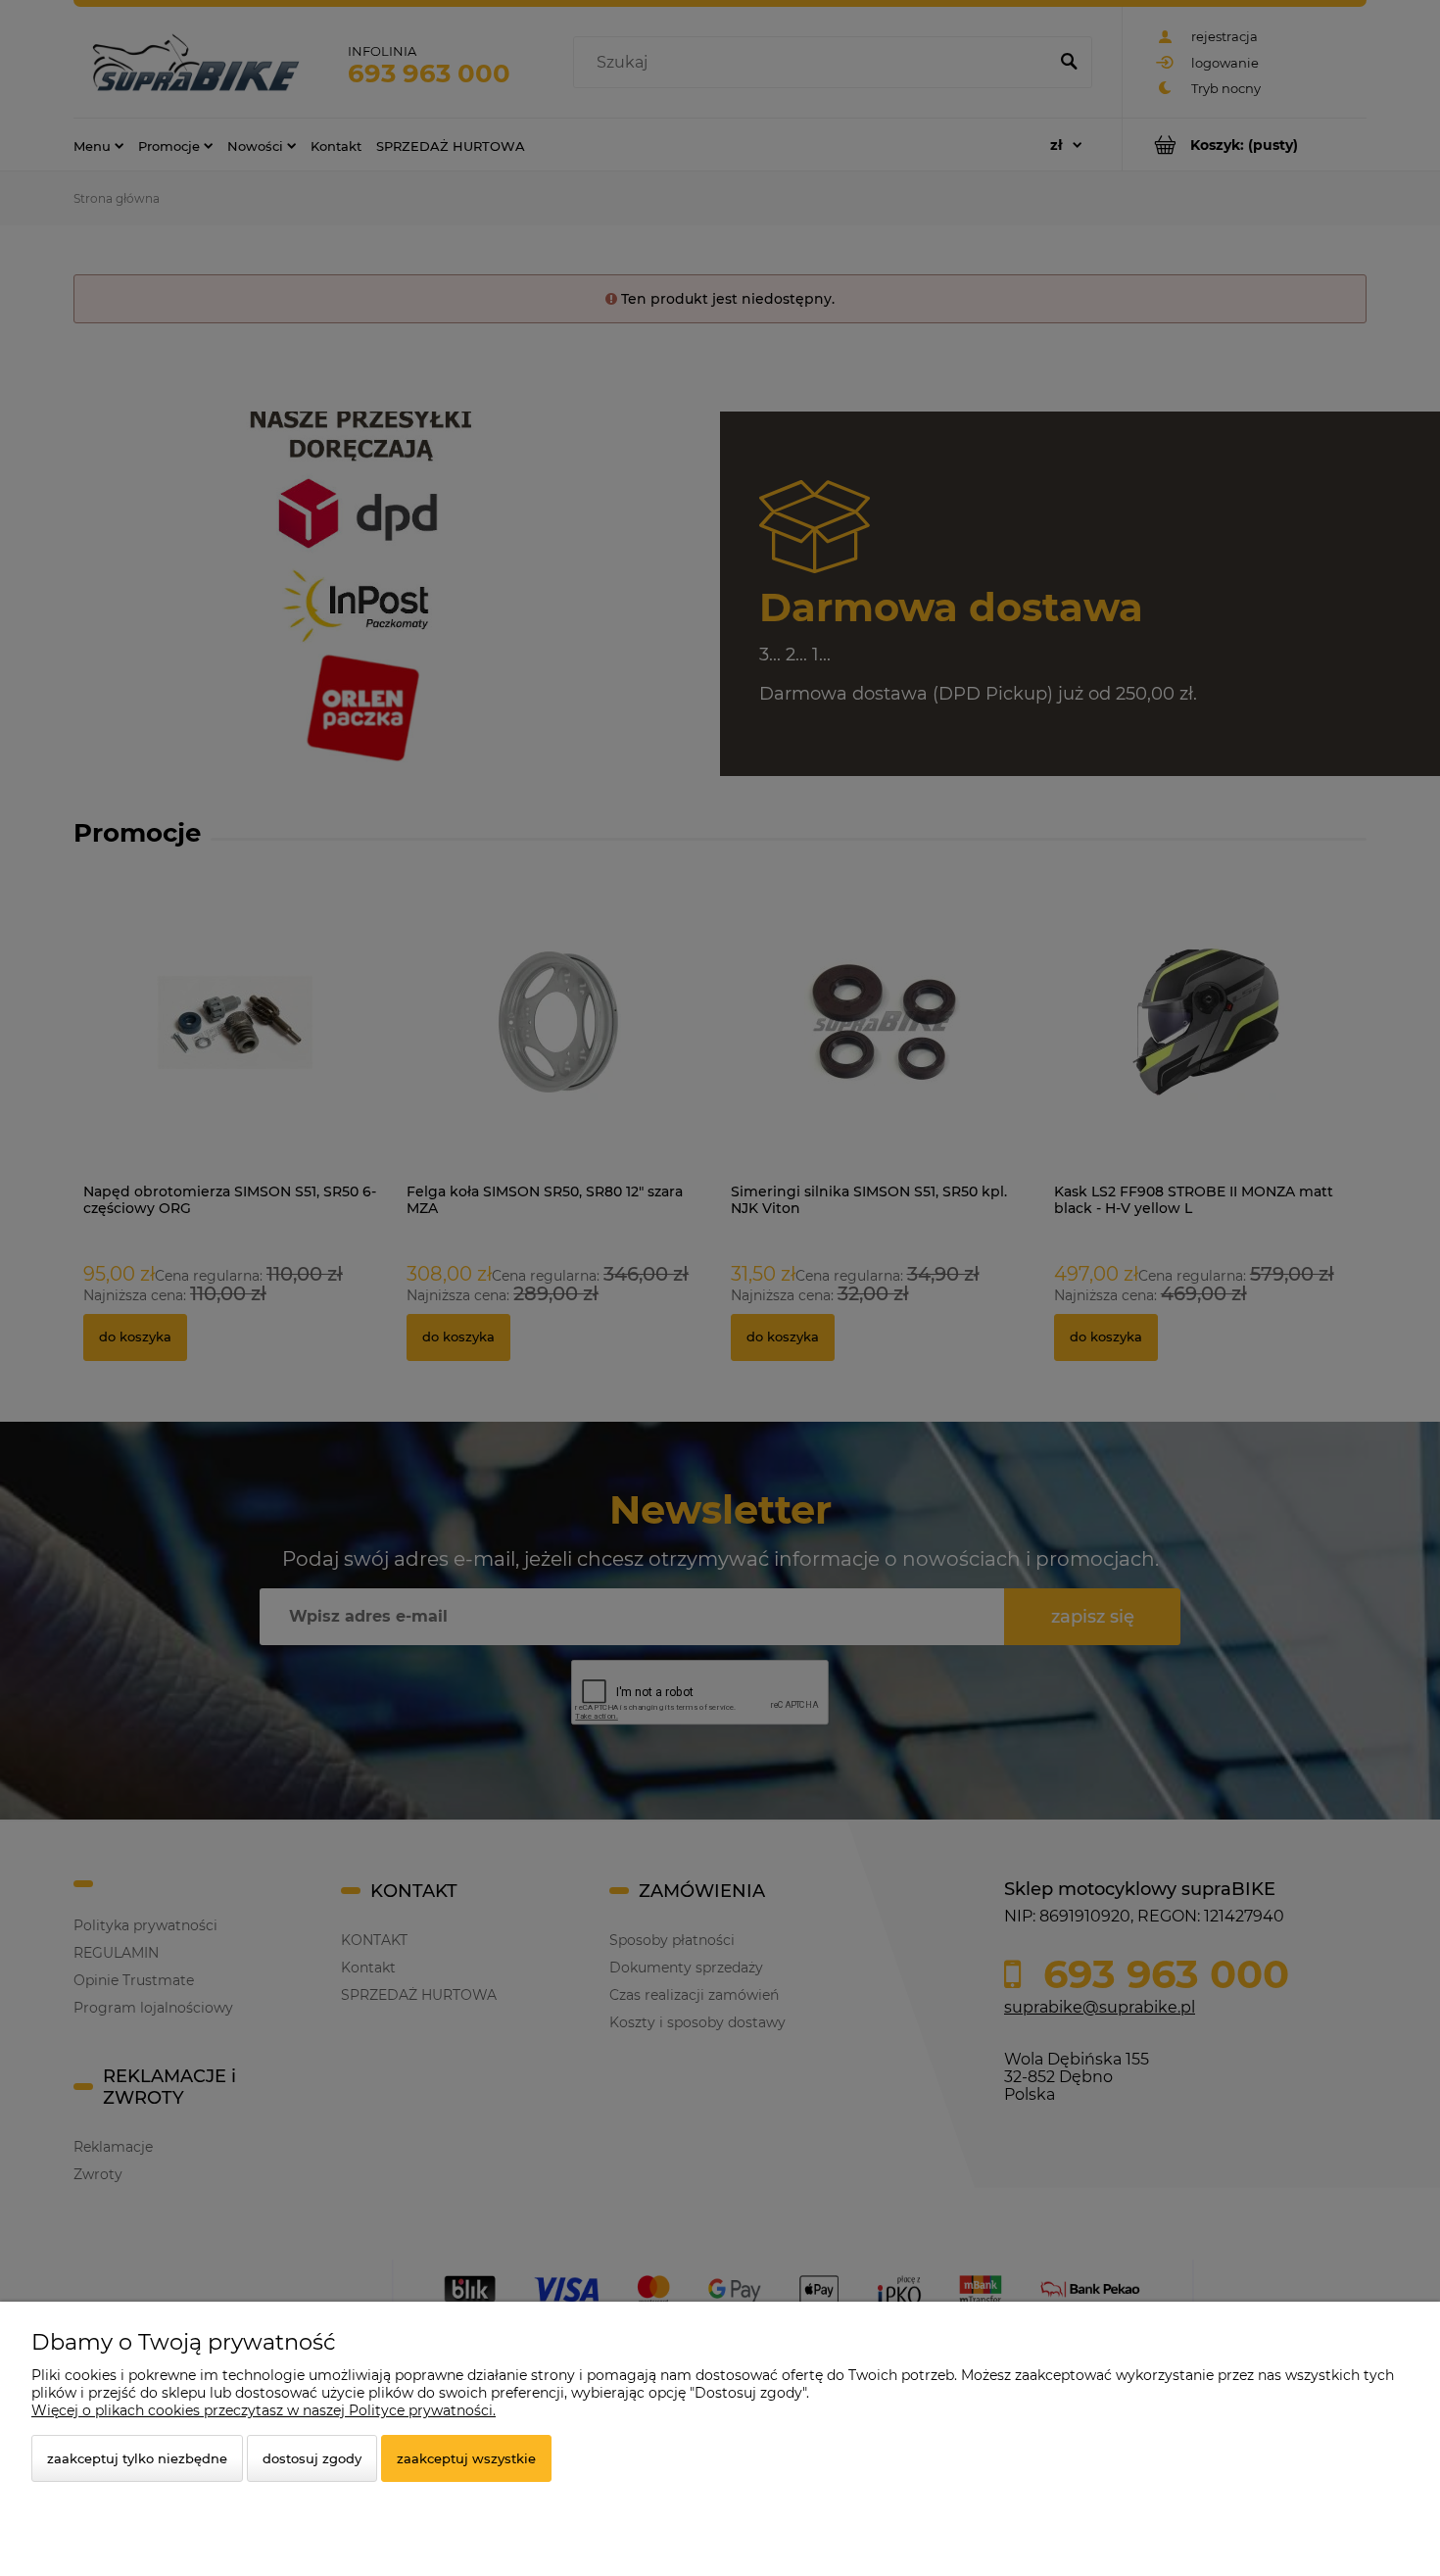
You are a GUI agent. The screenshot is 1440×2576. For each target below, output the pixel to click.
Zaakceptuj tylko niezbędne (137, 2458)
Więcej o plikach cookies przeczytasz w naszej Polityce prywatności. (264, 2410)
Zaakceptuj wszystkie (466, 2458)
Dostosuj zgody (312, 2458)
